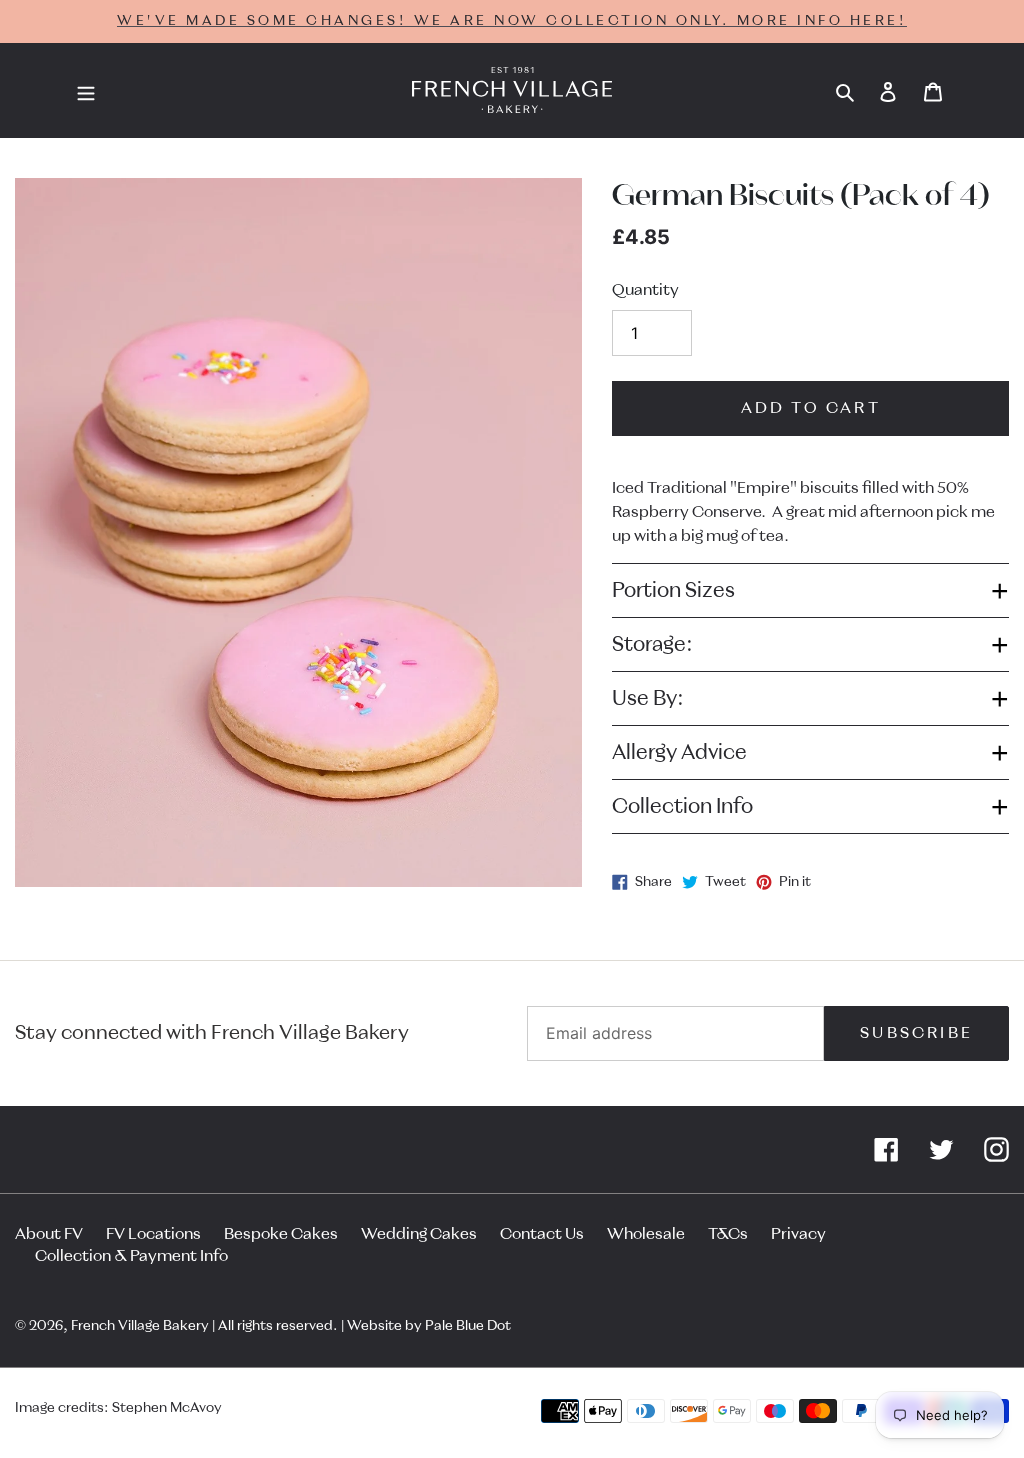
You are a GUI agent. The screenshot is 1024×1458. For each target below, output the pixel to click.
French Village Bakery (140, 1326)
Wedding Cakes (419, 1234)
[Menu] (86, 91)
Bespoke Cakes (281, 1234)
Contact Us (542, 1234)
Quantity (645, 290)
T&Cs (728, 1234)
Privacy (798, 1234)
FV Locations (153, 1234)
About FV (49, 1234)
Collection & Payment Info (131, 1256)
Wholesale (646, 1234)
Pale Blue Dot (468, 1326)
